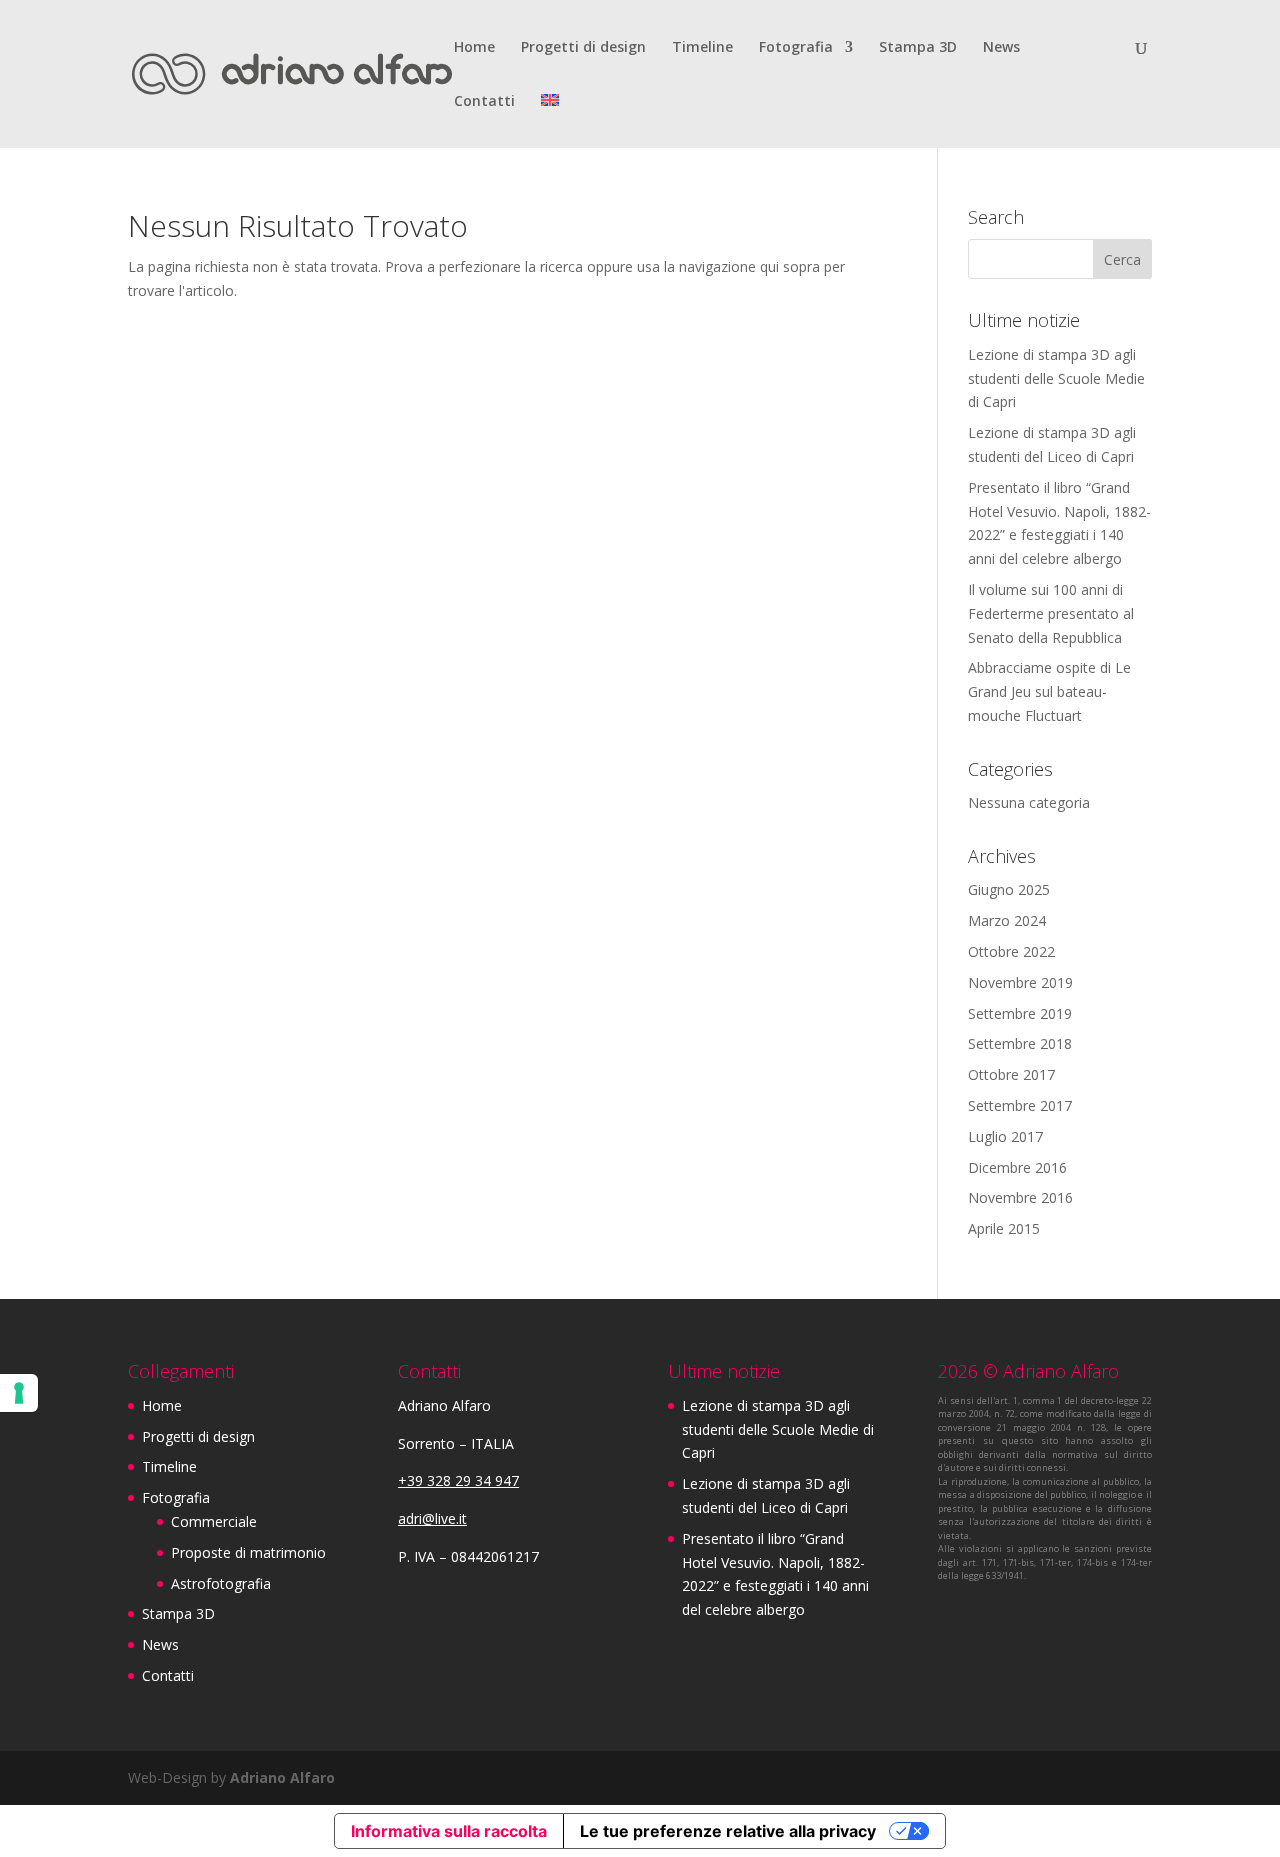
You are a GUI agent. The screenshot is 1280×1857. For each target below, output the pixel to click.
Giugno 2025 (1009, 889)
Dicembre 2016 (1017, 1167)
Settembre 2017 (1020, 1105)
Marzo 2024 (1007, 920)
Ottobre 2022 (1011, 951)
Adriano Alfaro (282, 1777)
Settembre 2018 (1020, 1043)
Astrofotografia (221, 1583)
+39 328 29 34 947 (458, 1480)
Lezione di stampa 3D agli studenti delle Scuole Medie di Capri (1056, 378)
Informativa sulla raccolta (449, 1831)
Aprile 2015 (1004, 1228)
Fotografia (796, 48)
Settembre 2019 (1020, 1013)
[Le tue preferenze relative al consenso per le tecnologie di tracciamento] (19, 1393)
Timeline (702, 48)
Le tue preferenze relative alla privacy (728, 1831)
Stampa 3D (918, 48)
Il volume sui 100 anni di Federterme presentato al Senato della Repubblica (1051, 613)
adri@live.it (432, 1518)
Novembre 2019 (1020, 982)
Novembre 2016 (1020, 1197)
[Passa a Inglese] (550, 121)
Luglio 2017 (1005, 1136)
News (1001, 48)
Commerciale (214, 1521)
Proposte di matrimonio (248, 1552)
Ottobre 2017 (1011, 1074)
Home (474, 48)
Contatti (484, 102)
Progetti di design (583, 48)
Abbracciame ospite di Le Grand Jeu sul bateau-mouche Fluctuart (1049, 691)
